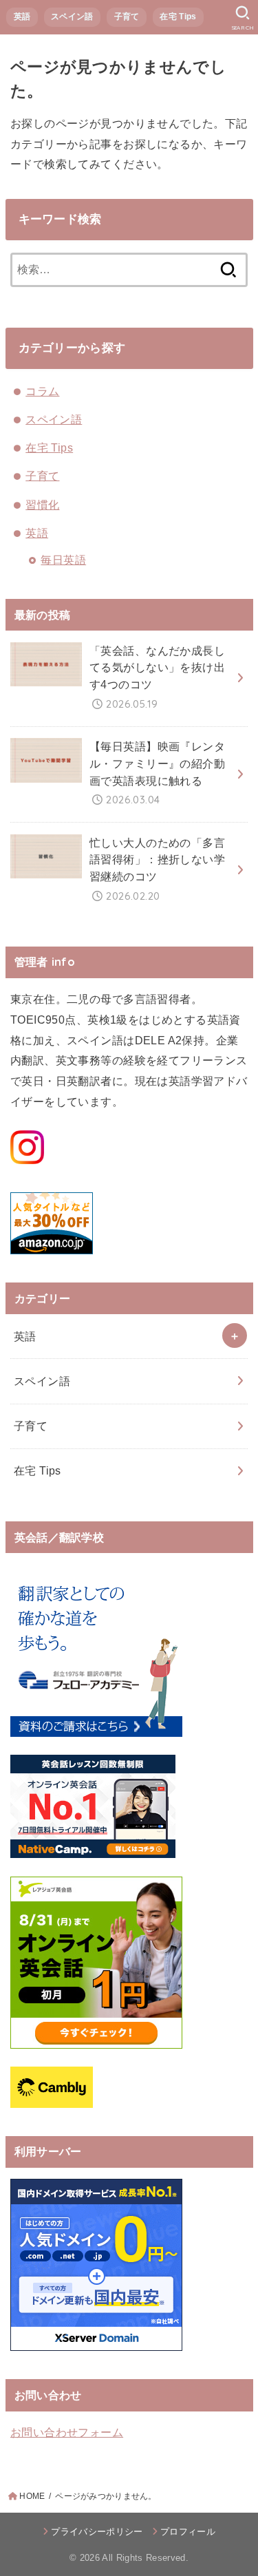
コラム (42, 391)
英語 (22, 17)
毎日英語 (63, 560)
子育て (127, 17)
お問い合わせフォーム (67, 2432)
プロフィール (188, 2532)
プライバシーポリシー (97, 2532)
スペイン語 (72, 17)
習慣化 (42, 505)
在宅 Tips (178, 17)
